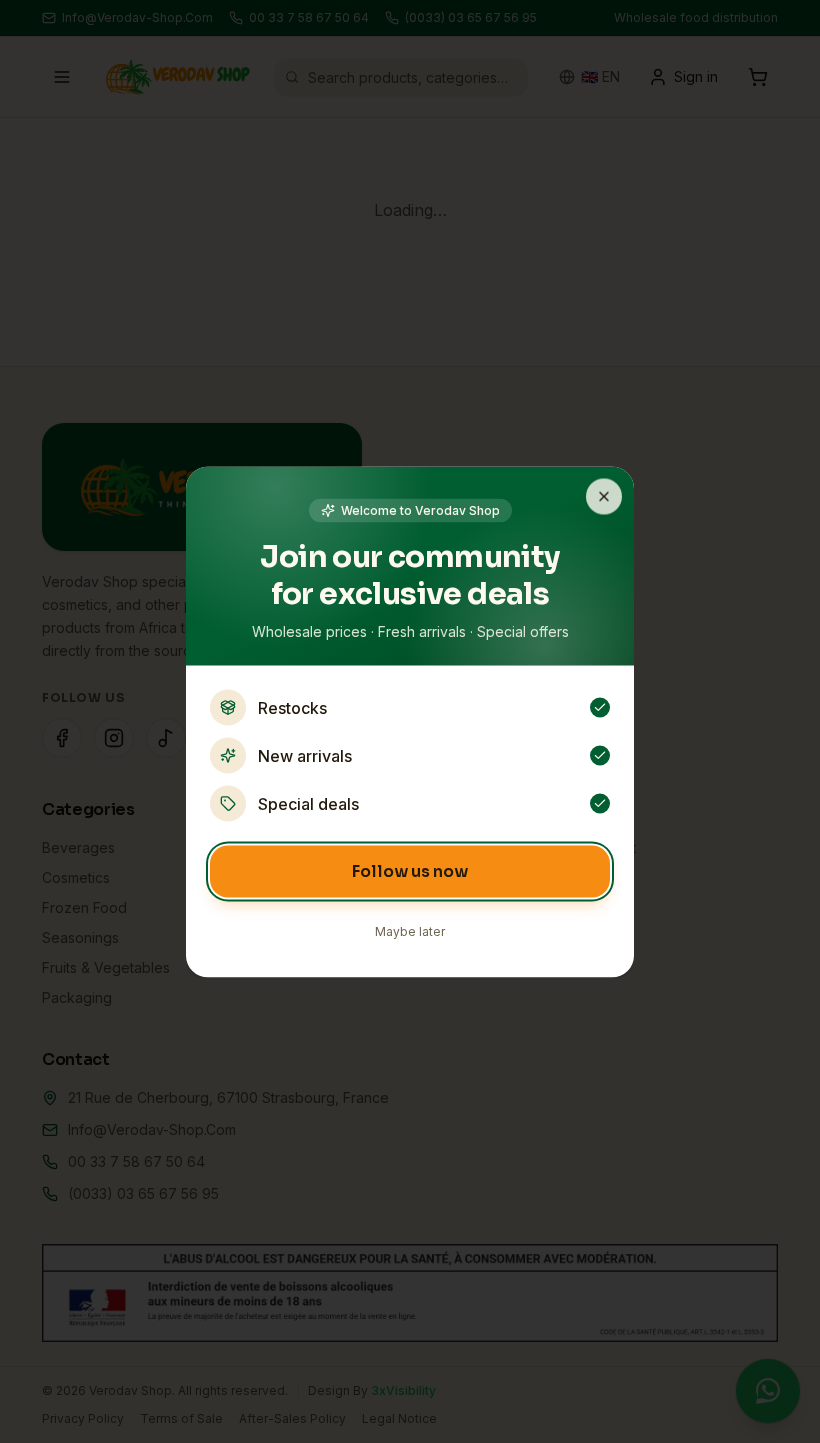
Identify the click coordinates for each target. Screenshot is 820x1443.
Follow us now (410, 870)
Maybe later (410, 930)
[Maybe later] (604, 496)
